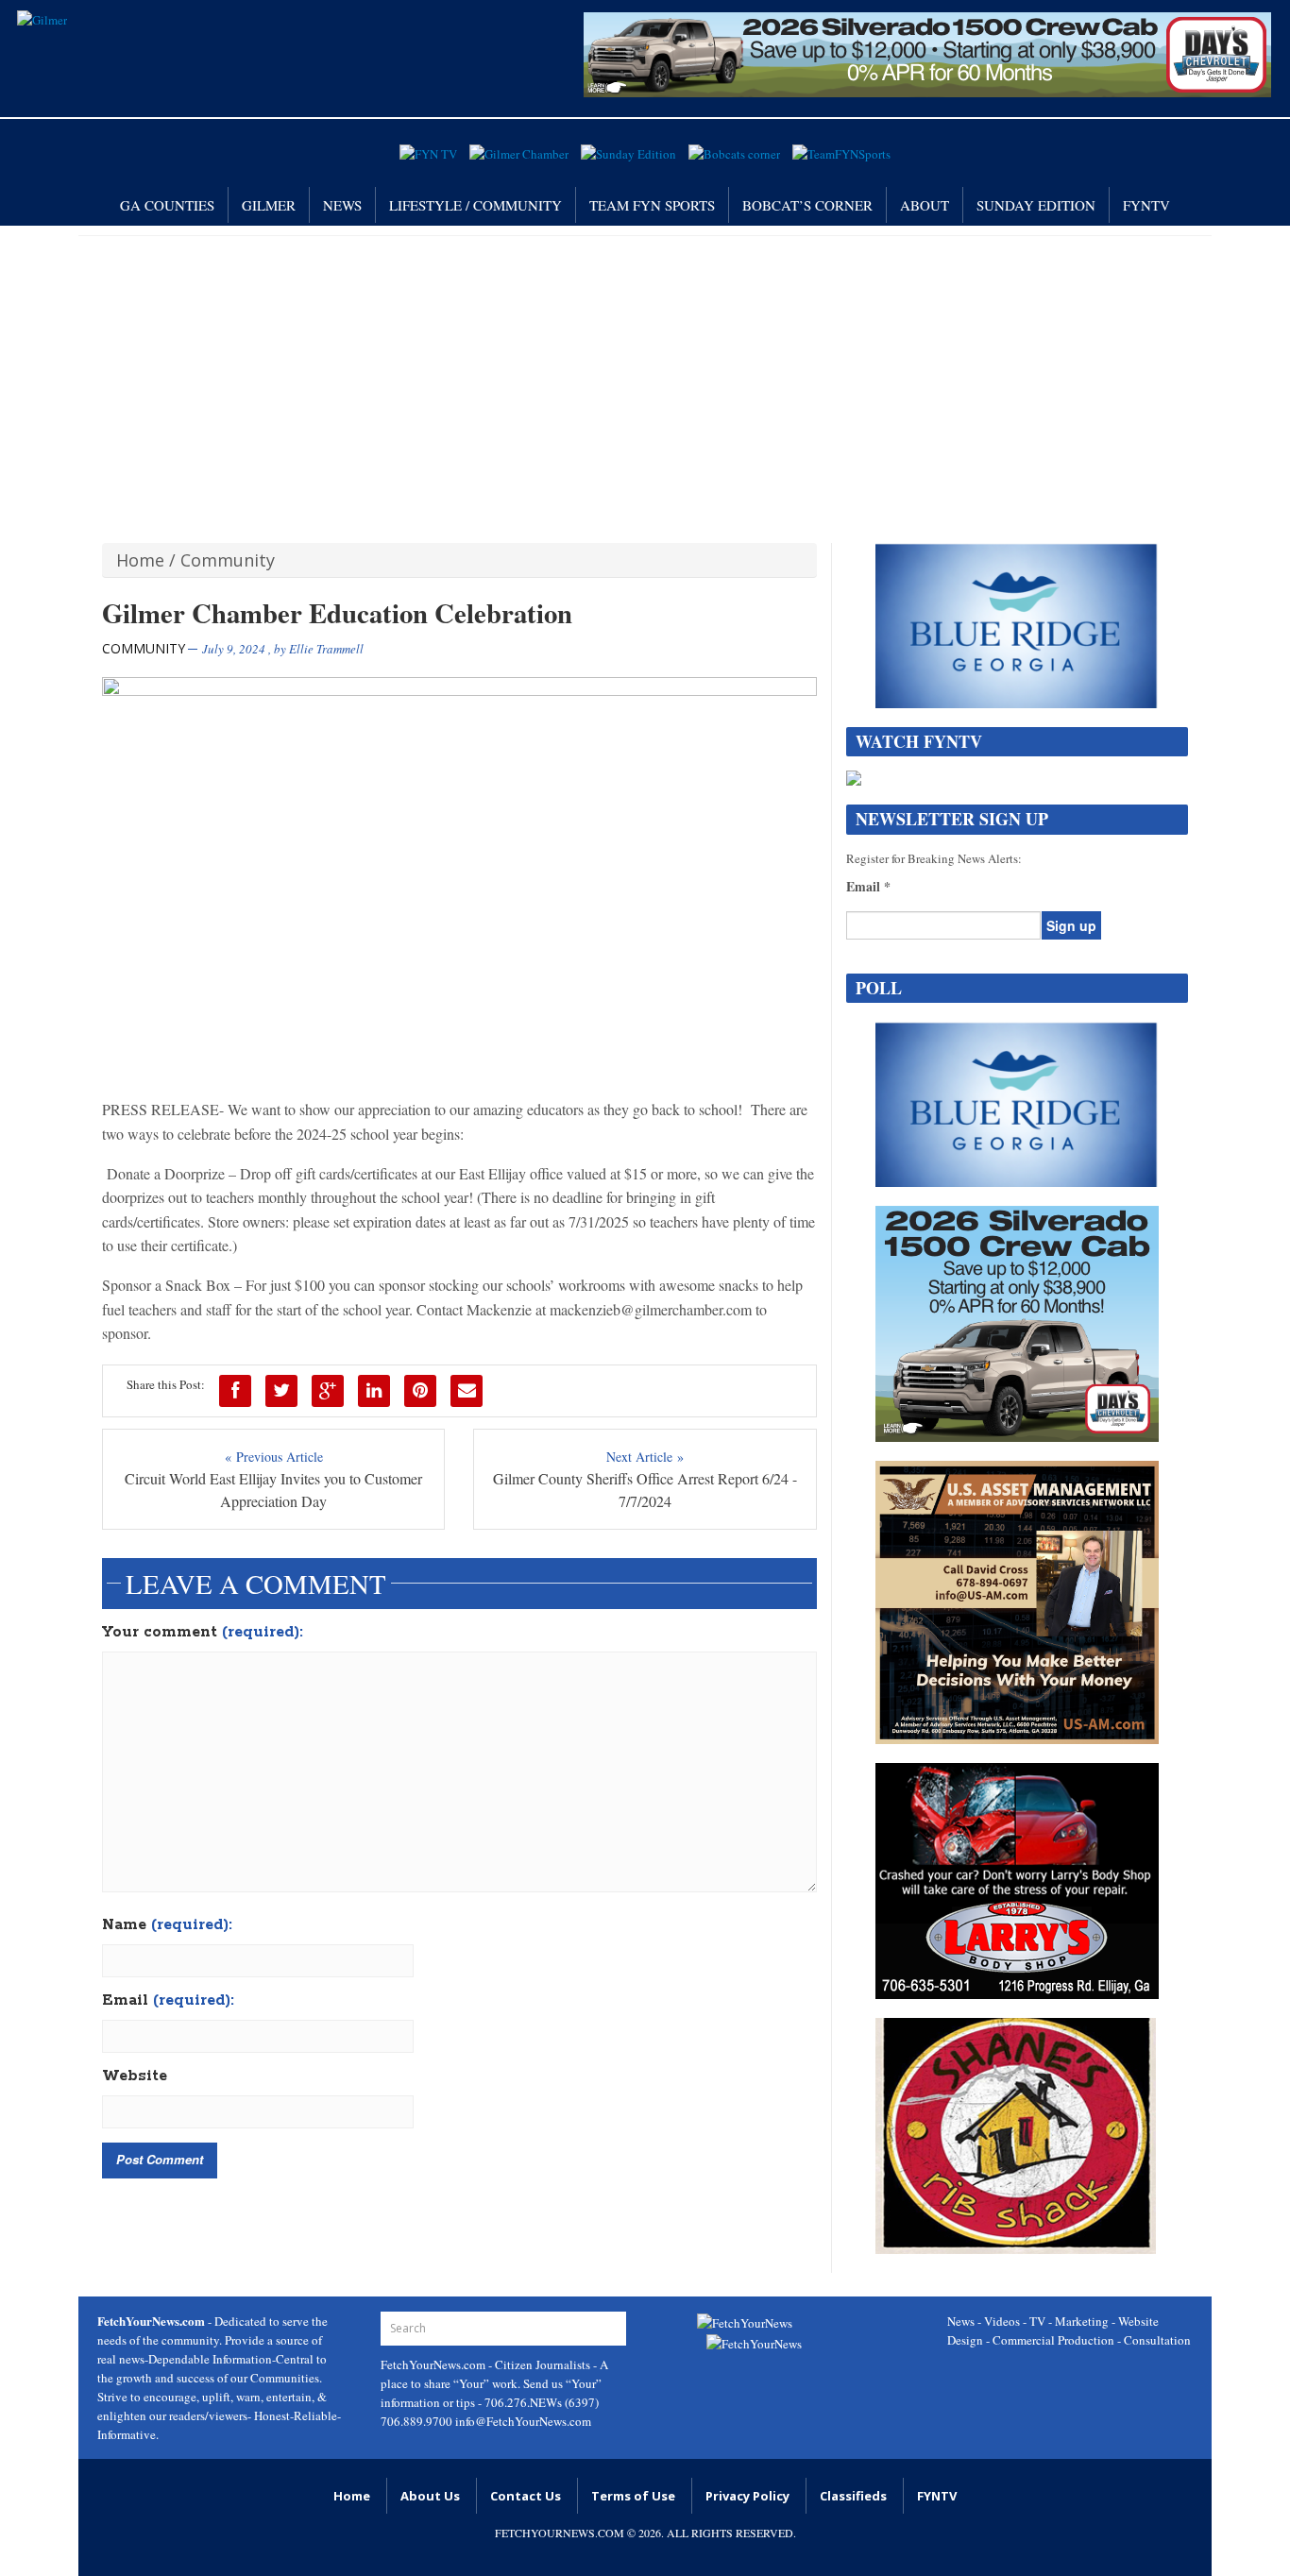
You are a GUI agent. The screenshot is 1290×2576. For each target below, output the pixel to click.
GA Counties (167, 205)
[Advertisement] (645, 378)
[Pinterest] (420, 1391)
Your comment (203, 1633)
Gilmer (269, 205)
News (342, 205)
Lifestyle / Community (475, 205)
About (925, 205)
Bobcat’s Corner (807, 205)
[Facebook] (235, 1391)
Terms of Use (633, 2496)
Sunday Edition (1036, 205)
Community (228, 560)
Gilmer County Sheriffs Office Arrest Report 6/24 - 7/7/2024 (645, 1490)
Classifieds (853, 2496)
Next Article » (645, 1457)
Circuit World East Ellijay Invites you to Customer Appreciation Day (273, 1490)
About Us (430, 2496)
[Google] (328, 1391)
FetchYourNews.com (434, 2364)
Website (135, 2076)
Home (140, 560)
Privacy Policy (747, 2496)
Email (168, 2001)
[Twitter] (281, 1391)
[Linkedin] (374, 1391)
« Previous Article (274, 1457)
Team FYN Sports (652, 205)
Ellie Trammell (326, 649)
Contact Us (526, 2496)
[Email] (467, 1391)
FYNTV (1146, 205)
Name (167, 1925)
